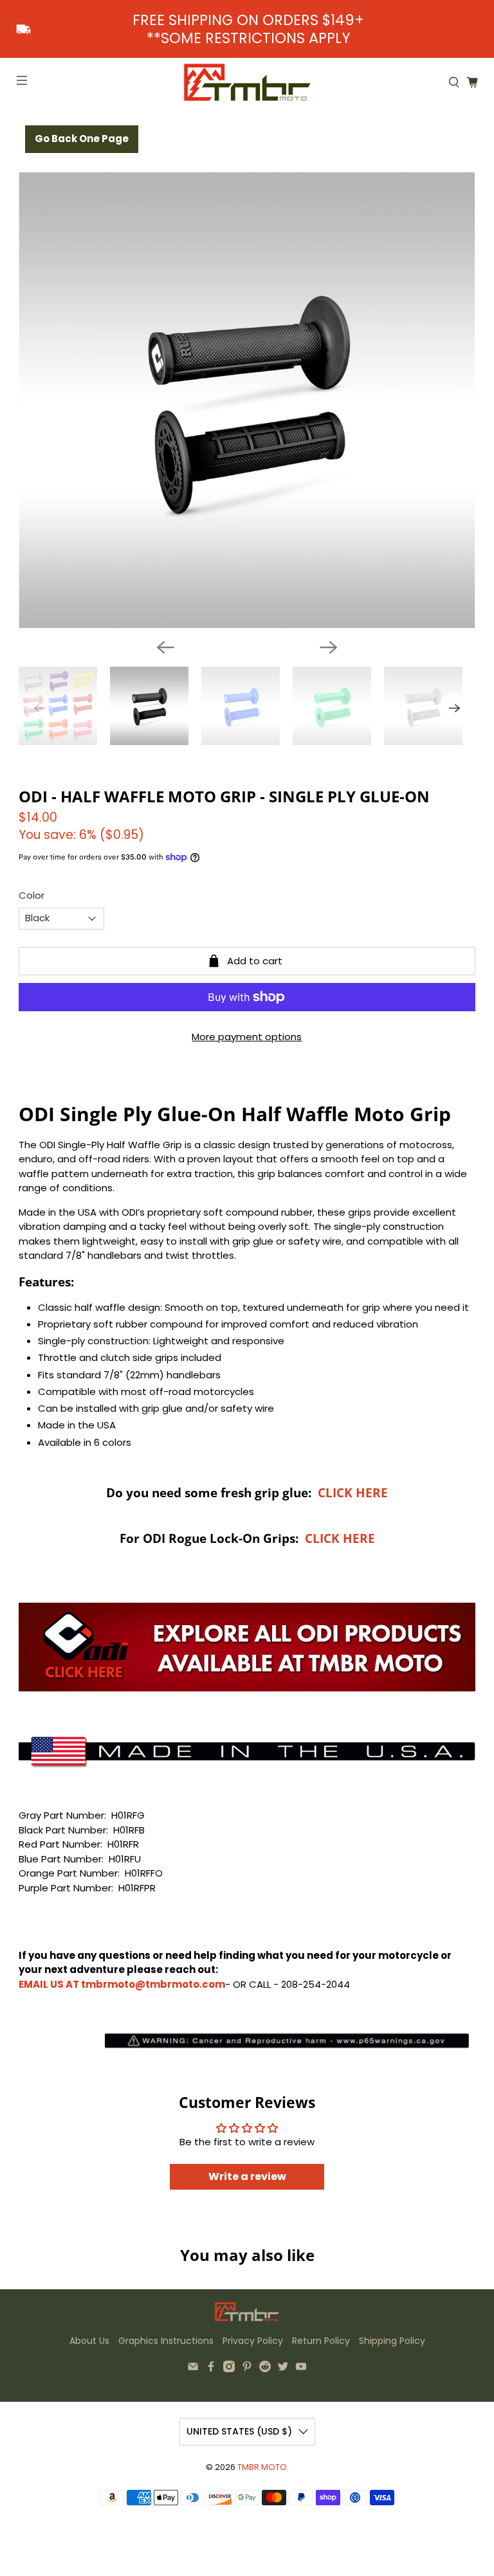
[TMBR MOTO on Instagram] (229, 2369)
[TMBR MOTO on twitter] (283, 2369)
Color (32, 895)
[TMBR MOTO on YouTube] (301, 2369)
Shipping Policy (392, 2341)
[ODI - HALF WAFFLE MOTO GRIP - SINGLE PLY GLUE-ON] (247, 401)
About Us (89, 2341)
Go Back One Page (82, 139)
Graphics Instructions (166, 2341)
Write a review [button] (247, 2176)
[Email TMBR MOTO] (193, 2369)
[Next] (329, 647)
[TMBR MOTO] (247, 82)
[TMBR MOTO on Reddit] (265, 2369)
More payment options (247, 1037)
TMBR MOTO (262, 2467)
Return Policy (321, 2341)
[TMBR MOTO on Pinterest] (247, 2369)
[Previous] (165, 647)
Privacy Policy (253, 2341)
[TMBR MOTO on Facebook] (211, 2369)
